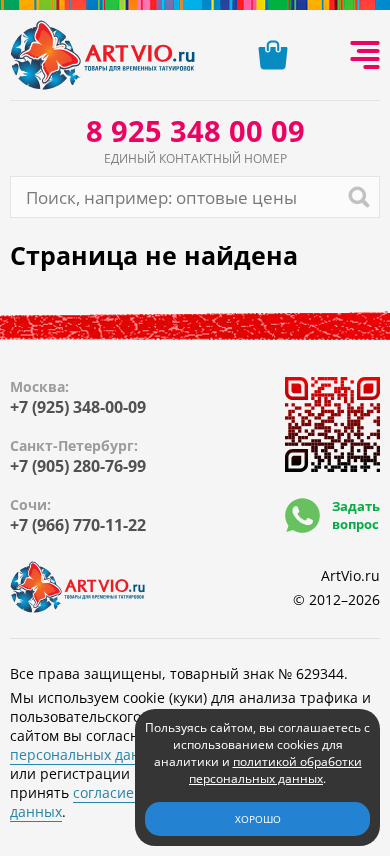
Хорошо (258, 819)
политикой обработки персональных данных (275, 770)
